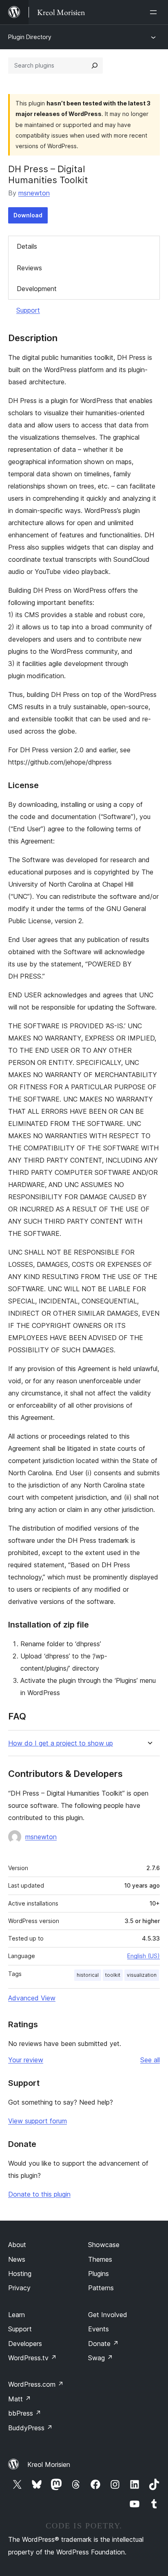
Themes (100, 2259)
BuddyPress (30, 2428)
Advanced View (32, 1998)
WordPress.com (36, 2384)
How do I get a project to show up (61, 1743)
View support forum (38, 2121)
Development (37, 289)
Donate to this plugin (39, 2194)
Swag (101, 2358)
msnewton (34, 193)
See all (150, 2060)
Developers (25, 2344)
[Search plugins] (95, 66)
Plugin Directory (30, 37)
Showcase (104, 2245)
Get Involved (108, 2315)
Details (27, 246)
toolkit (113, 1975)
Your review (26, 2060)
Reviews (29, 268)
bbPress (25, 2413)
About (17, 2245)
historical (88, 1975)
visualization (142, 1975)
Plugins (98, 2274)
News (17, 2259)
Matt (20, 2399)
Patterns (101, 2288)
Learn (17, 2315)
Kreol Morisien (49, 2464)
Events (98, 2329)
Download (28, 215)
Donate (103, 2344)
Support (28, 310)
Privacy (19, 2288)
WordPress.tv (32, 2358)
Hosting (20, 2274)
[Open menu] (155, 12)
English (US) (144, 1956)
